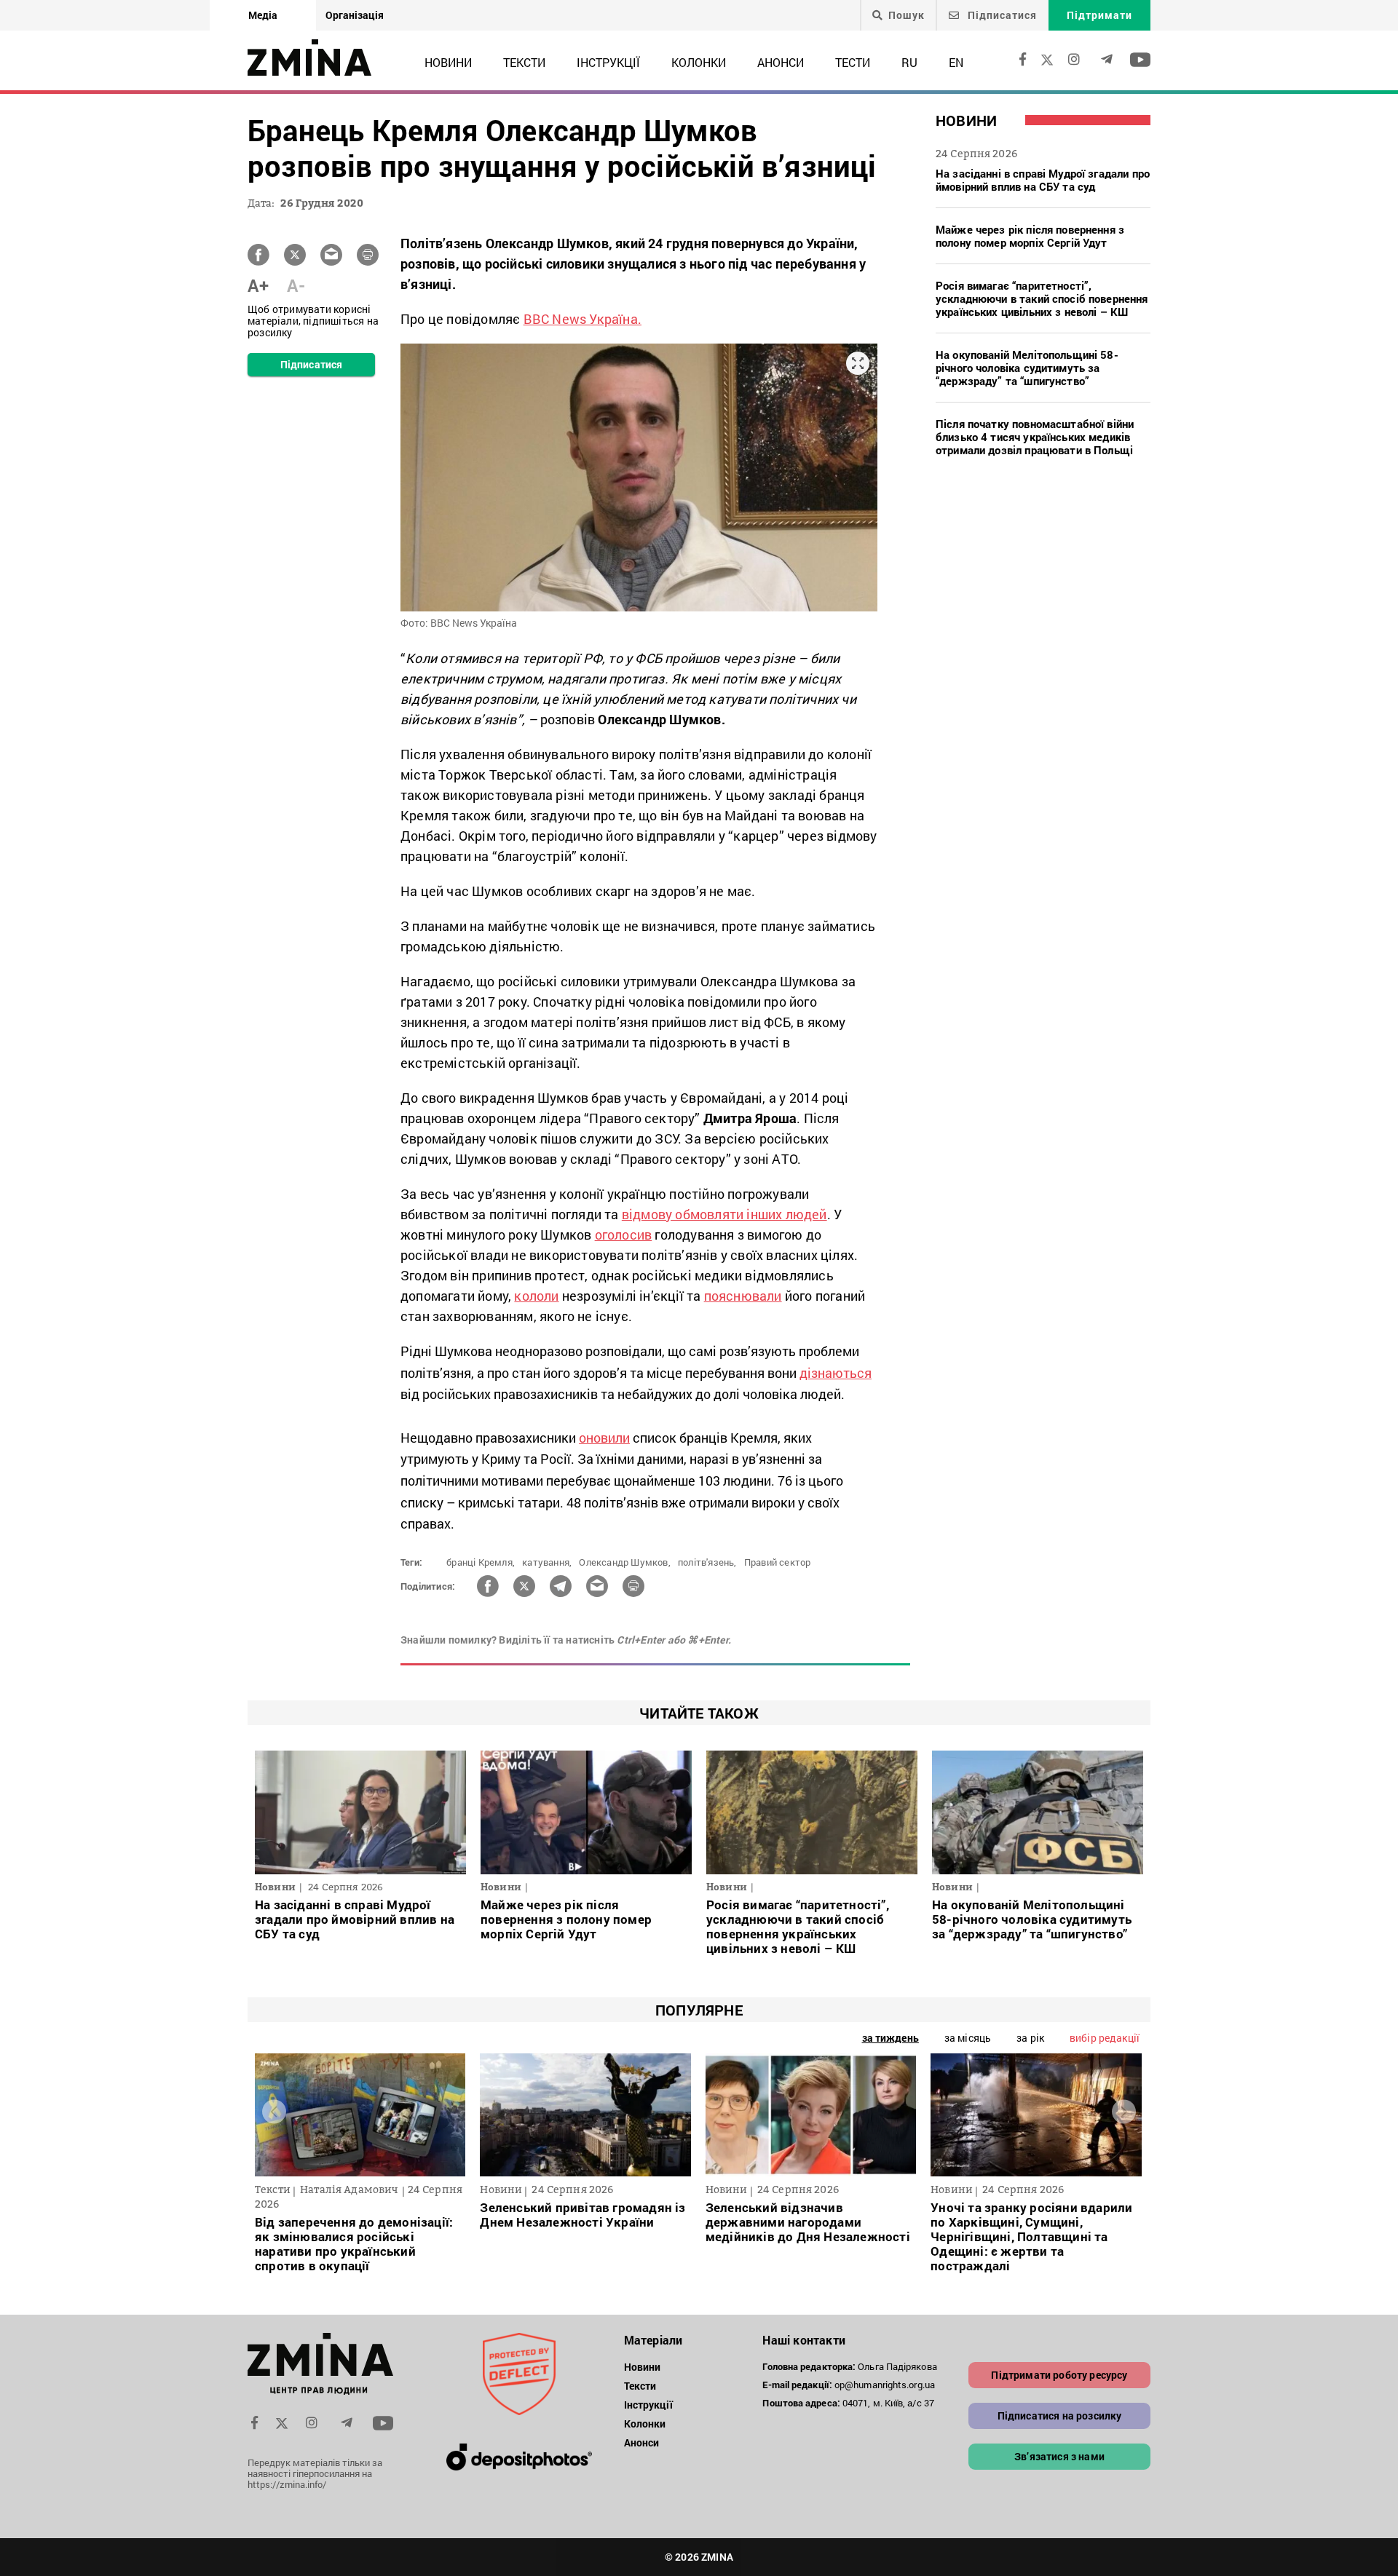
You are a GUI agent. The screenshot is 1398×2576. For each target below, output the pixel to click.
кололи (536, 1296)
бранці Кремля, (481, 1562)
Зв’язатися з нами (1059, 2456)
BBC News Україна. (582, 319)
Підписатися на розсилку (1060, 2416)
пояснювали (743, 1296)
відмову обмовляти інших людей (724, 1214)
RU (909, 62)
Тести (853, 62)
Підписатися (1001, 15)
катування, (547, 1562)
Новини (448, 62)
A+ (258, 285)
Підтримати (1099, 15)
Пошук (907, 15)
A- (296, 285)
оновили (604, 1438)
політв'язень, (707, 1562)
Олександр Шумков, (624, 1562)
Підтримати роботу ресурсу (1059, 2375)
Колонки (699, 62)
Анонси (781, 62)
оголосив (624, 1235)
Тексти (524, 62)
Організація (355, 15)
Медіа (263, 15)
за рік (1030, 2038)
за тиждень (890, 2038)
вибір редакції (1105, 2038)
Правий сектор (778, 1562)
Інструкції (608, 62)
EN (956, 62)
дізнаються (836, 1373)
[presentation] (274, 2111)
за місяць (968, 2038)
